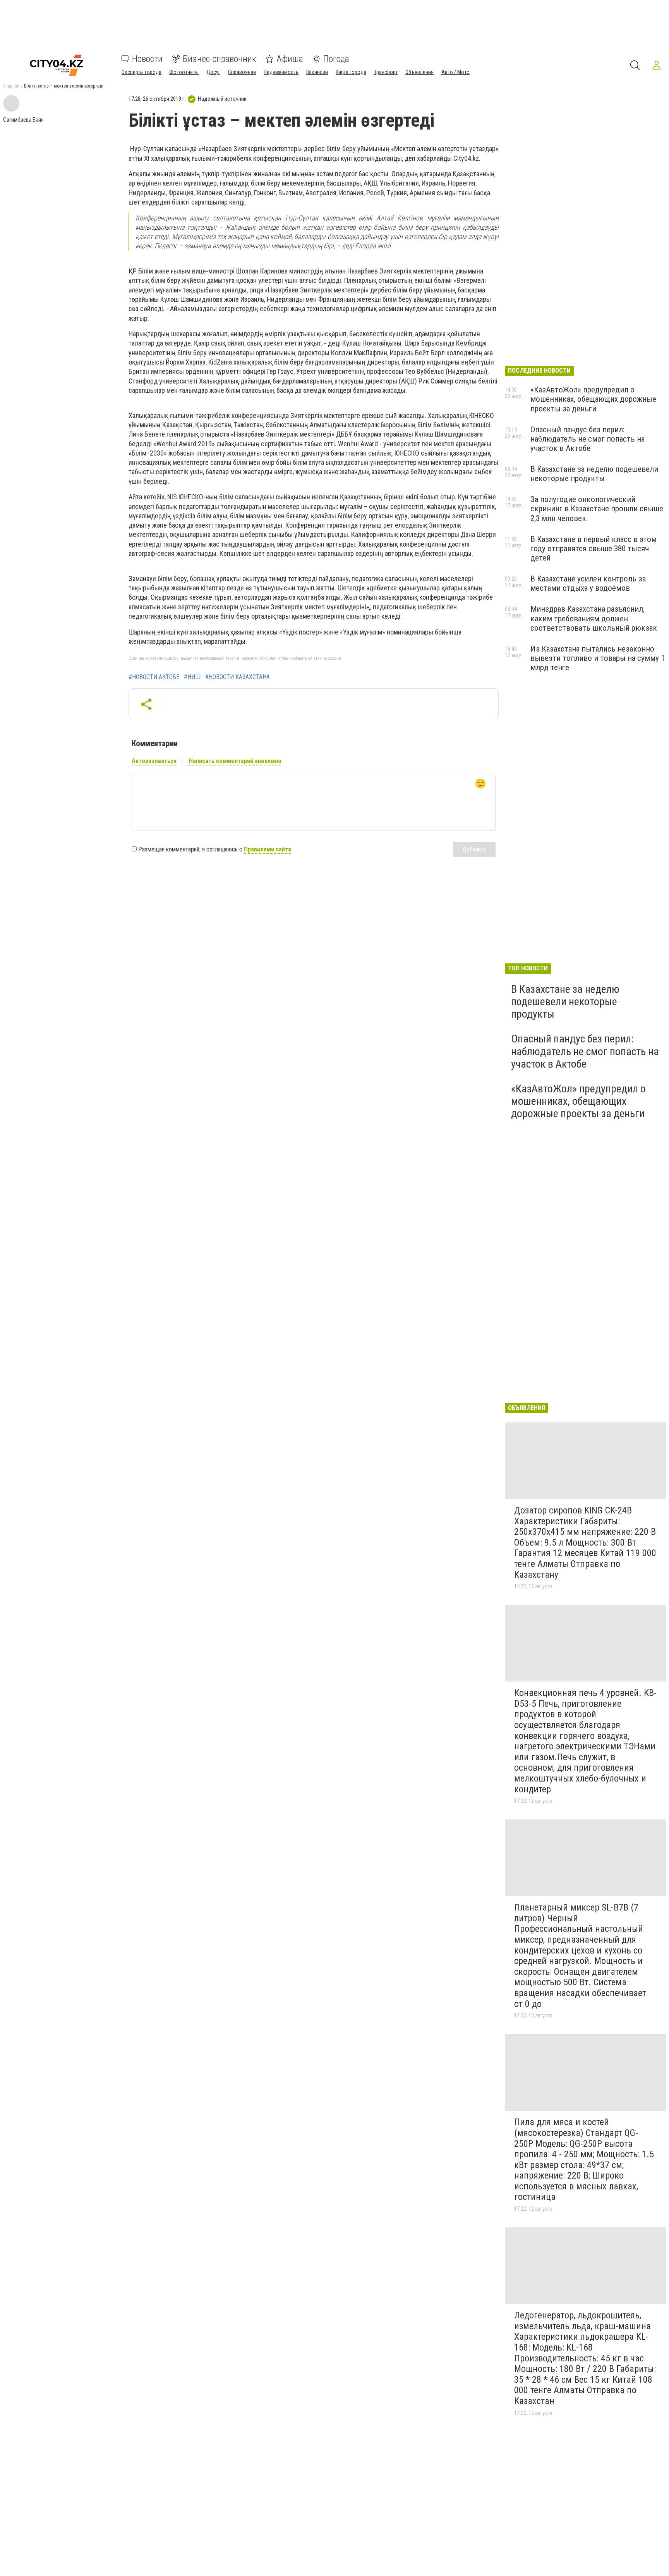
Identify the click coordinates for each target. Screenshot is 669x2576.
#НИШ (192, 677)
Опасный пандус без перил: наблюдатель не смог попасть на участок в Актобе (588, 439)
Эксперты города (142, 72)
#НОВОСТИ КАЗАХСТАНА (238, 677)
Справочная (242, 72)
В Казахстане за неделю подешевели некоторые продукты (594, 474)
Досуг (213, 72)
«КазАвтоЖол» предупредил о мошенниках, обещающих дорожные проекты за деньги (593, 399)
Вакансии (317, 72)
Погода (336, 59)
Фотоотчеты (184, 72)
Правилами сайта (268, 849)
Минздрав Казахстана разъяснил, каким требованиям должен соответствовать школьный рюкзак (594, 618)
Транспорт (386, 72)
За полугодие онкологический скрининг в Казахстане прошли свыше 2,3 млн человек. (597, 509)
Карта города (351, 72)
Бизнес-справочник (220, 59)
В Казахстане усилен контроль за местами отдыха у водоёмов (588, 583)
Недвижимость (281, 72)
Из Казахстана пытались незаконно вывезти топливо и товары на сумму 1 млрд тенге (598, 658)
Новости (147, 59)
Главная (11, 86)
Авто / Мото (455, 72)
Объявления (419, 72)
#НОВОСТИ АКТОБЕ (154, 677)
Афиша (290, 59)
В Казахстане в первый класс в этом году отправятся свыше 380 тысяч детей (594, 549)
